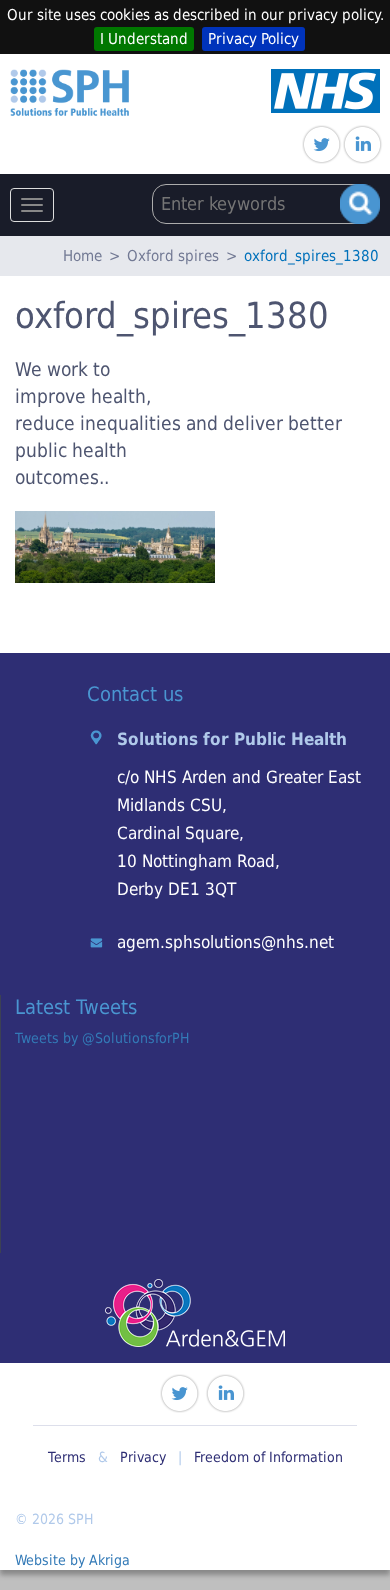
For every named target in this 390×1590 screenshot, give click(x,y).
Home (82, 256)
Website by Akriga (72, 1560)
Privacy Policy (253, 39)
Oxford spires (173, 256)
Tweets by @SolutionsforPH (102, 1038)
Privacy (143, 1457)
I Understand (144, 39)
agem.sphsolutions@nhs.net (225, 942)
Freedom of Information (268, 1457)
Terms (67, 1457)
